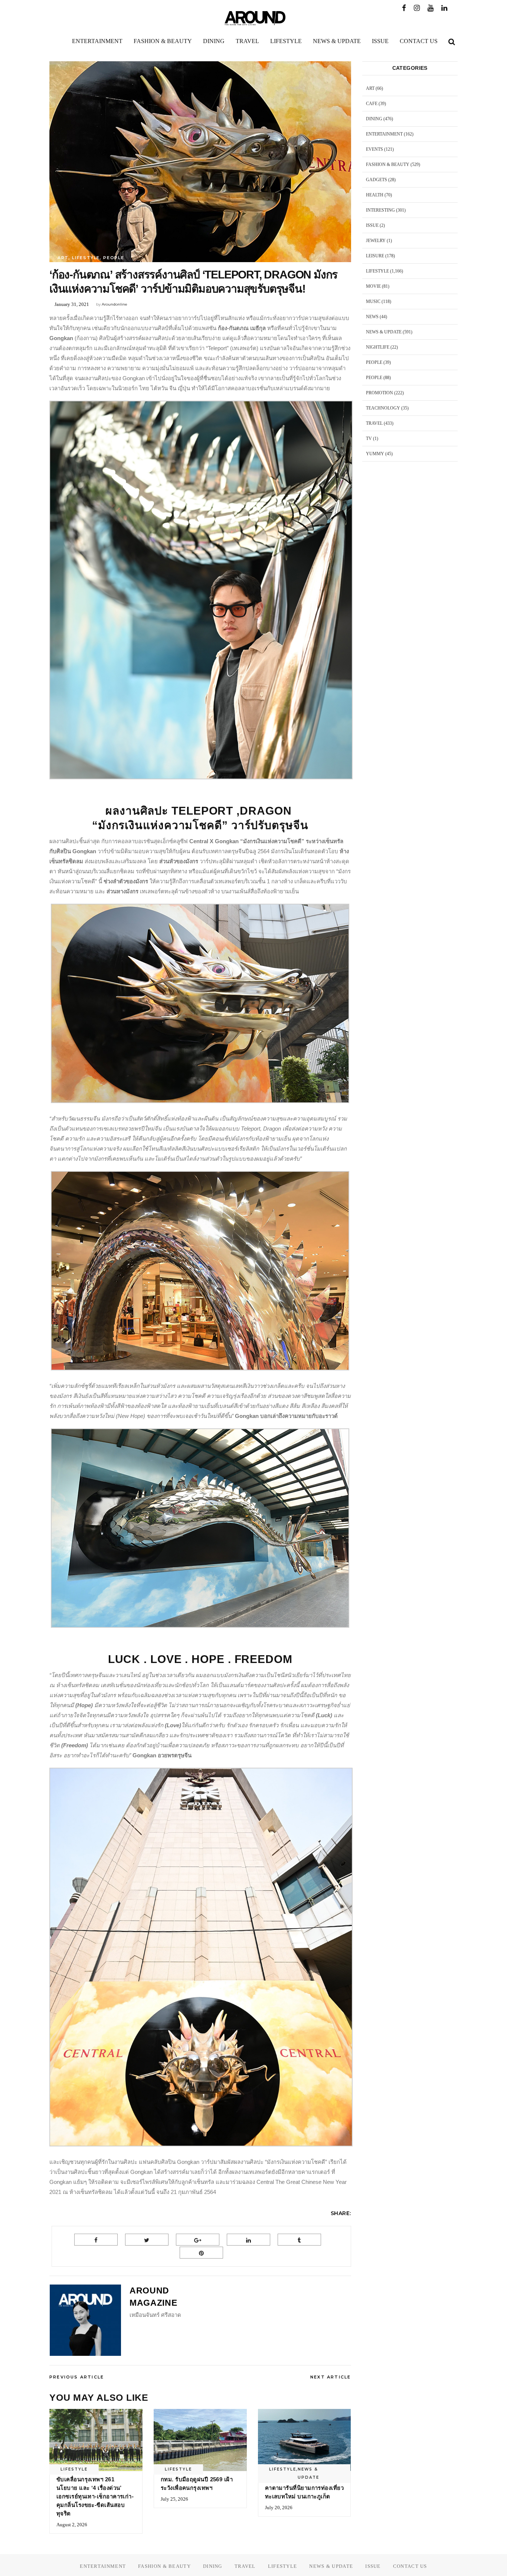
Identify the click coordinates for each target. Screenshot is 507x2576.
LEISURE (375, 256)
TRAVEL (374, 423)
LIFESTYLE (86, 258)
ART (63, 258)
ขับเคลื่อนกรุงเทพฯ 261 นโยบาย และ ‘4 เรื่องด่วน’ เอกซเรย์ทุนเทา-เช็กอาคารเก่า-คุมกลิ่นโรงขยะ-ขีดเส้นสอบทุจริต (95, 2496)
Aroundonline (115, 304)
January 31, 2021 (72, 304)
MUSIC (373, 301)
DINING (374, 119)
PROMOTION (380, 393)
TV (369, 438)
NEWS (372, 317)
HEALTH (375, 195)
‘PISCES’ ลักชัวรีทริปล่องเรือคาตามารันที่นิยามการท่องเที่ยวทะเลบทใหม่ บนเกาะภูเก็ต (304, 2488)
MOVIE (373, 286)
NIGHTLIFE (378, 347)
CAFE (372, 104)
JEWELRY (376, 241)
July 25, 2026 (174, 2499)
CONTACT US (410, 2566)
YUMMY (375, 454)
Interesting (380, 210)
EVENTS (374, 149)
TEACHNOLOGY (383, 408)
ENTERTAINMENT (384, 134)
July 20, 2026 (279, 2507)
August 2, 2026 (72, 2525)
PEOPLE (114, 258)
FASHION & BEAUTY (388, 164)
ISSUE (372, 225)
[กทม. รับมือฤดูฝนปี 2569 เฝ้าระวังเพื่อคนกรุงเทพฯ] (200, 2440)
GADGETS (377, 180)
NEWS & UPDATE (308, 2473)
